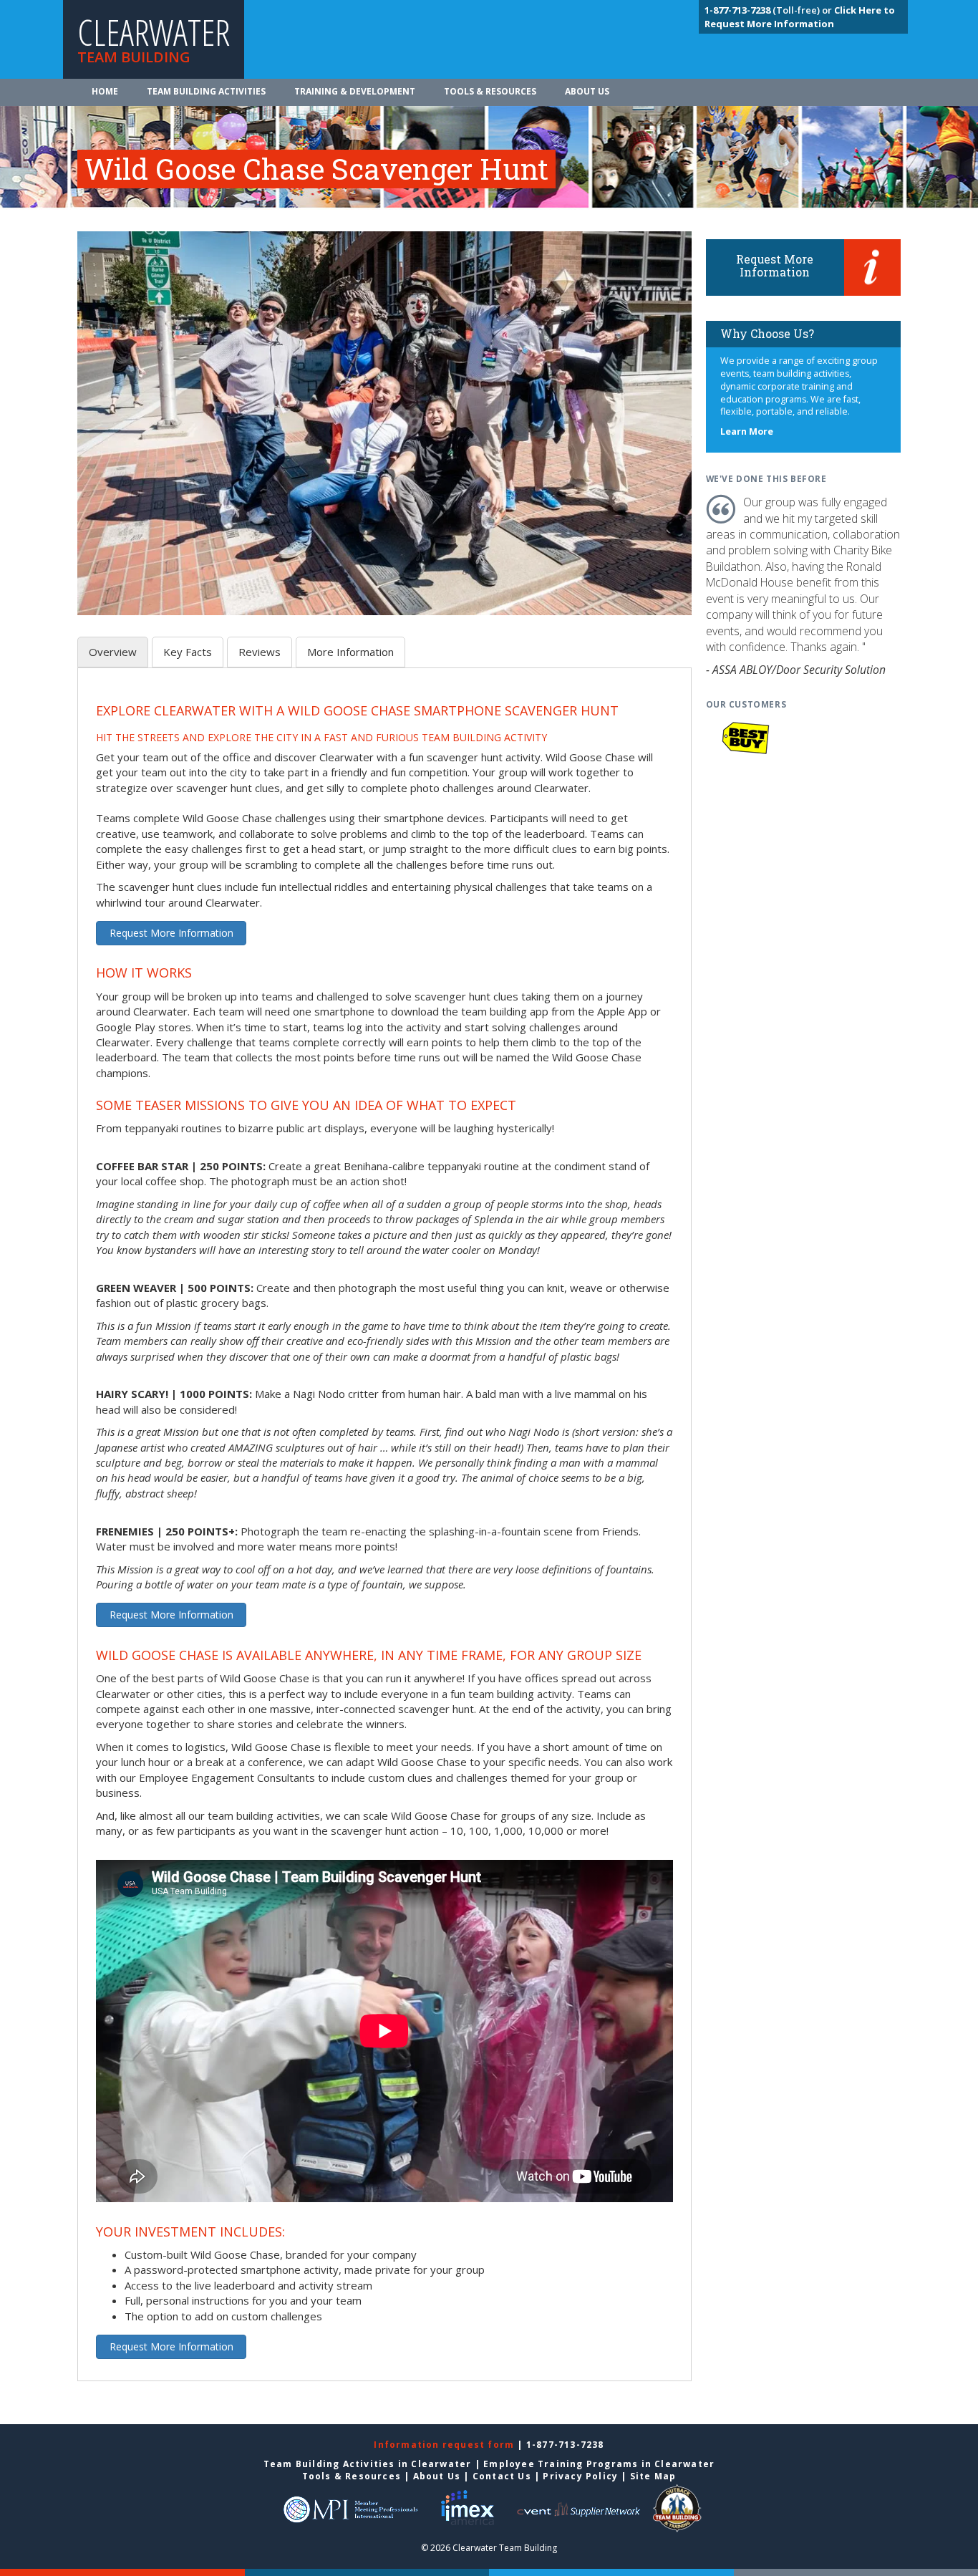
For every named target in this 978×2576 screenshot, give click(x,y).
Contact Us (502, 2476)
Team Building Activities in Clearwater (368, 2464)
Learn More (747, 431)
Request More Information (171, 933)
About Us (587, 91)
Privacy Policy (580, 2476)
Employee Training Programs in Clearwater (599, 2464)
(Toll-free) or (769, 10)
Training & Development (355, 91)
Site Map (653, 2476)
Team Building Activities (206, 91)
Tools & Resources (490, 91)
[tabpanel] (384, 1533)
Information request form (445, 2445)
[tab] (113, 652)
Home (105, 91)
